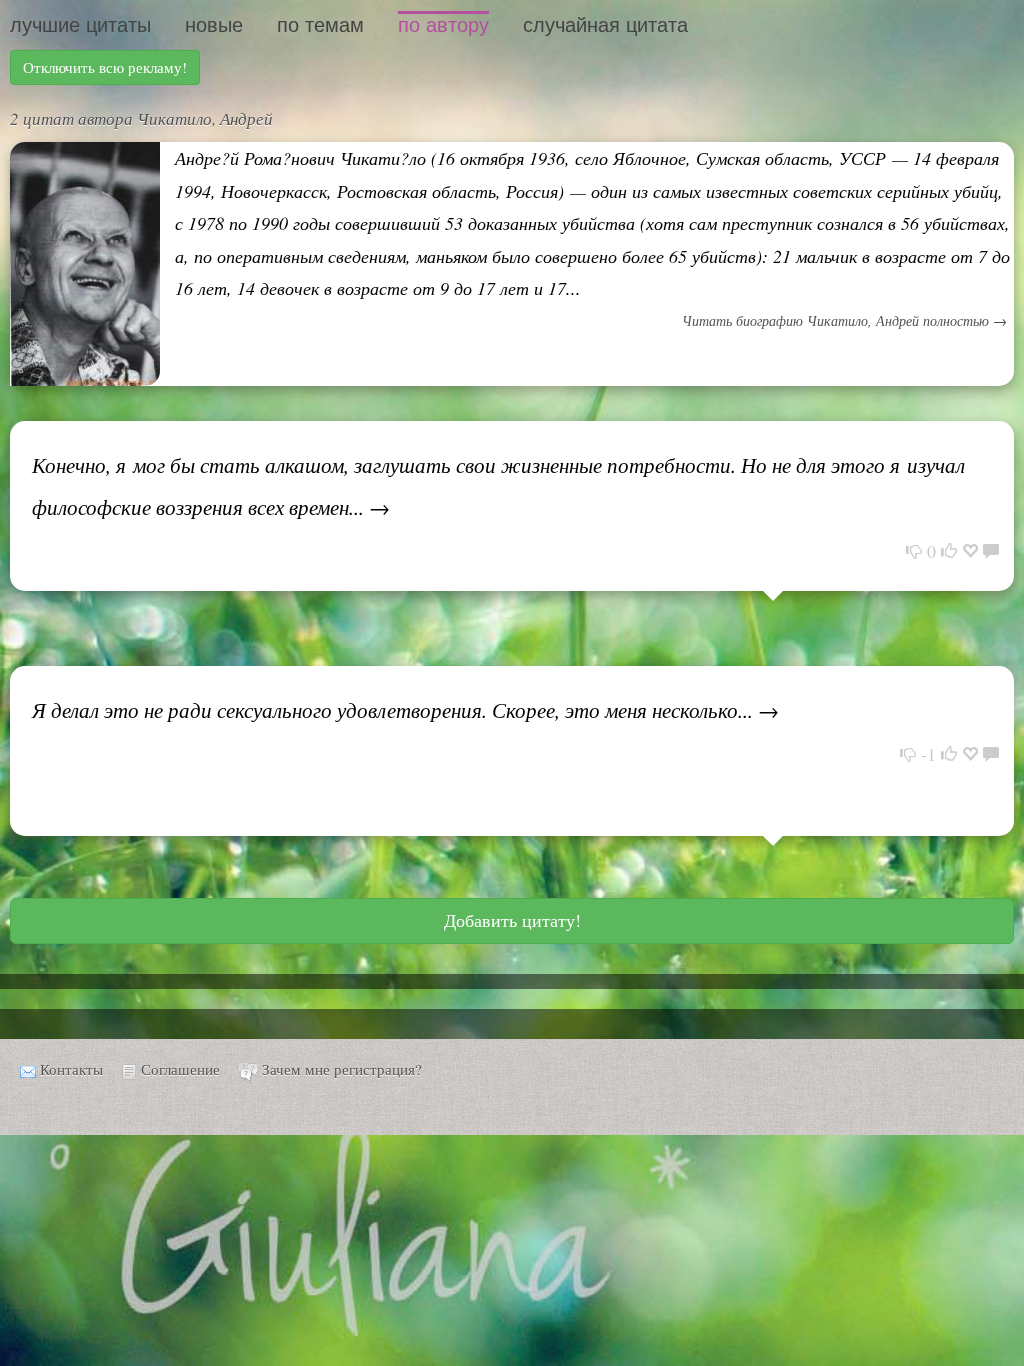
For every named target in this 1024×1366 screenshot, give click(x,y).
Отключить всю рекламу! (105, 67)
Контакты (71, 1069)
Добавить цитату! (512, 920)
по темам (320, 25)
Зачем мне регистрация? (342, 1069)
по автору (443, 25)
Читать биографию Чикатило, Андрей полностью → (844, 320)
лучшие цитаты (80, 25)
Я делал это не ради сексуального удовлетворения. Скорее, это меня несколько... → (405, 710)
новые (214, 25)
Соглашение (180, 1069)
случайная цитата (605, 25)
